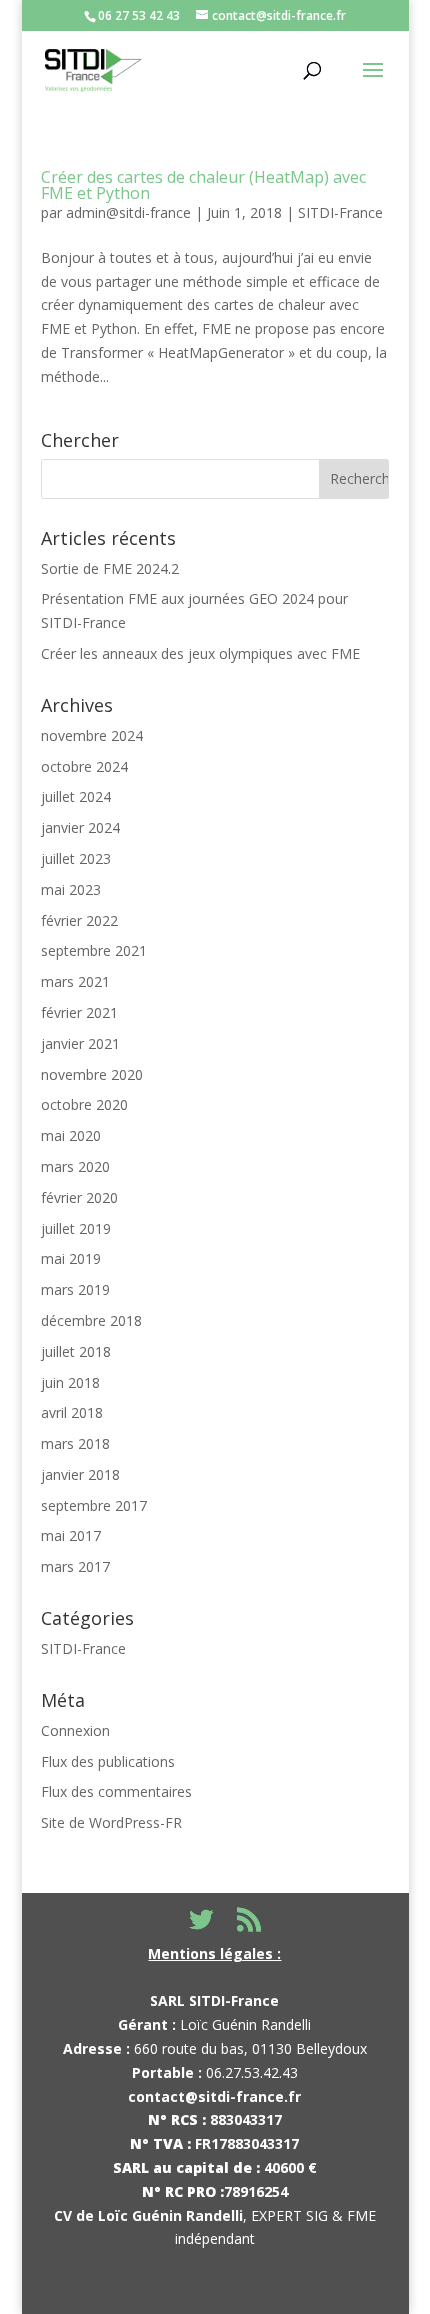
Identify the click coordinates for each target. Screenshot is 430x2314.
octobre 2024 (84, 766)
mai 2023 (71, 889)
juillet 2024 (76, 796)
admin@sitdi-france (128, 212)
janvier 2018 (80, 1474)
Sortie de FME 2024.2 (110, 568)
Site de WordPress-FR (111, 1822)
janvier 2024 (80, 827)
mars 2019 (75, 1289)
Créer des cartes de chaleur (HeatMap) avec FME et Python (203, 185)
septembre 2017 (94, 1505)
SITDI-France (340, 212)
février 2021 (79, 1012)
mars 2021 (75, 981)
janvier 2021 (80, 1043)
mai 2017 (71, 1535)
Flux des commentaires (116, 1791)
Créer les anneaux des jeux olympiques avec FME (200, 653)
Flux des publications (108, 1761)
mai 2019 (71, 1258)
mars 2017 (75, 1566)
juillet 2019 (76, 1228)
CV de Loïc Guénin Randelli (148, 2215)
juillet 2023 (76, 858)
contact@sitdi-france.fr (214, 2096)
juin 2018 (70, 1382)
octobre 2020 (84, 1104)
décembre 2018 (91, 1320)
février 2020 (79, 1197)
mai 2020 (71, 1135)
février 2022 (79, 920)
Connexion (75, 1730)
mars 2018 (75, 1443)
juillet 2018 (76, 1351)
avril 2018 (72, 1412)
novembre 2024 (92, 735)
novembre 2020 (92, 1074)
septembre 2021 (94, 950)
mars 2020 (75, 1166)
